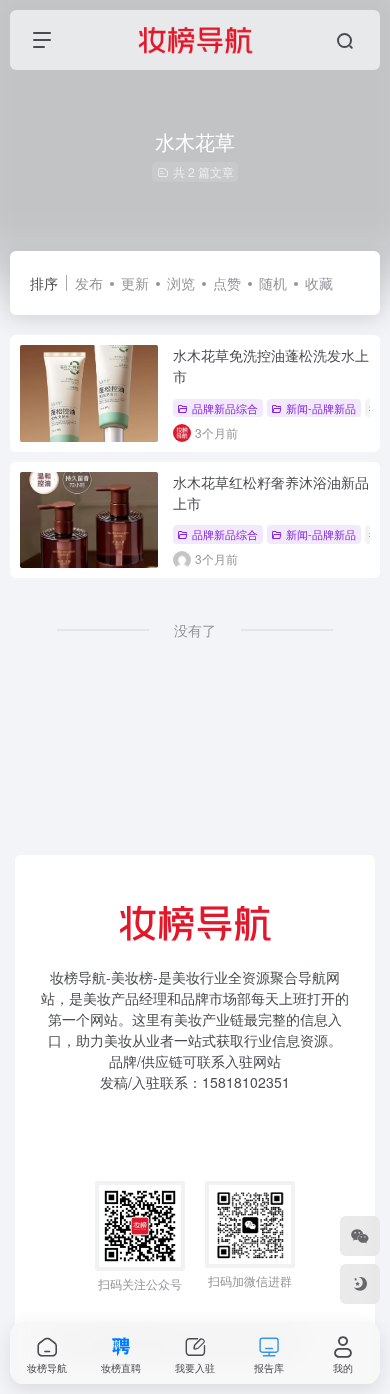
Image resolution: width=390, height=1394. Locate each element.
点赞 (227, 283)
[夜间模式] (360, 1284)
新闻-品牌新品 (321, 408)
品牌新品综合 (225, 408)
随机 (273, 283)
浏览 (181, 283)
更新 (135, 283)
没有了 (195, 630)
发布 (89, 283)
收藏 (319, 283)
